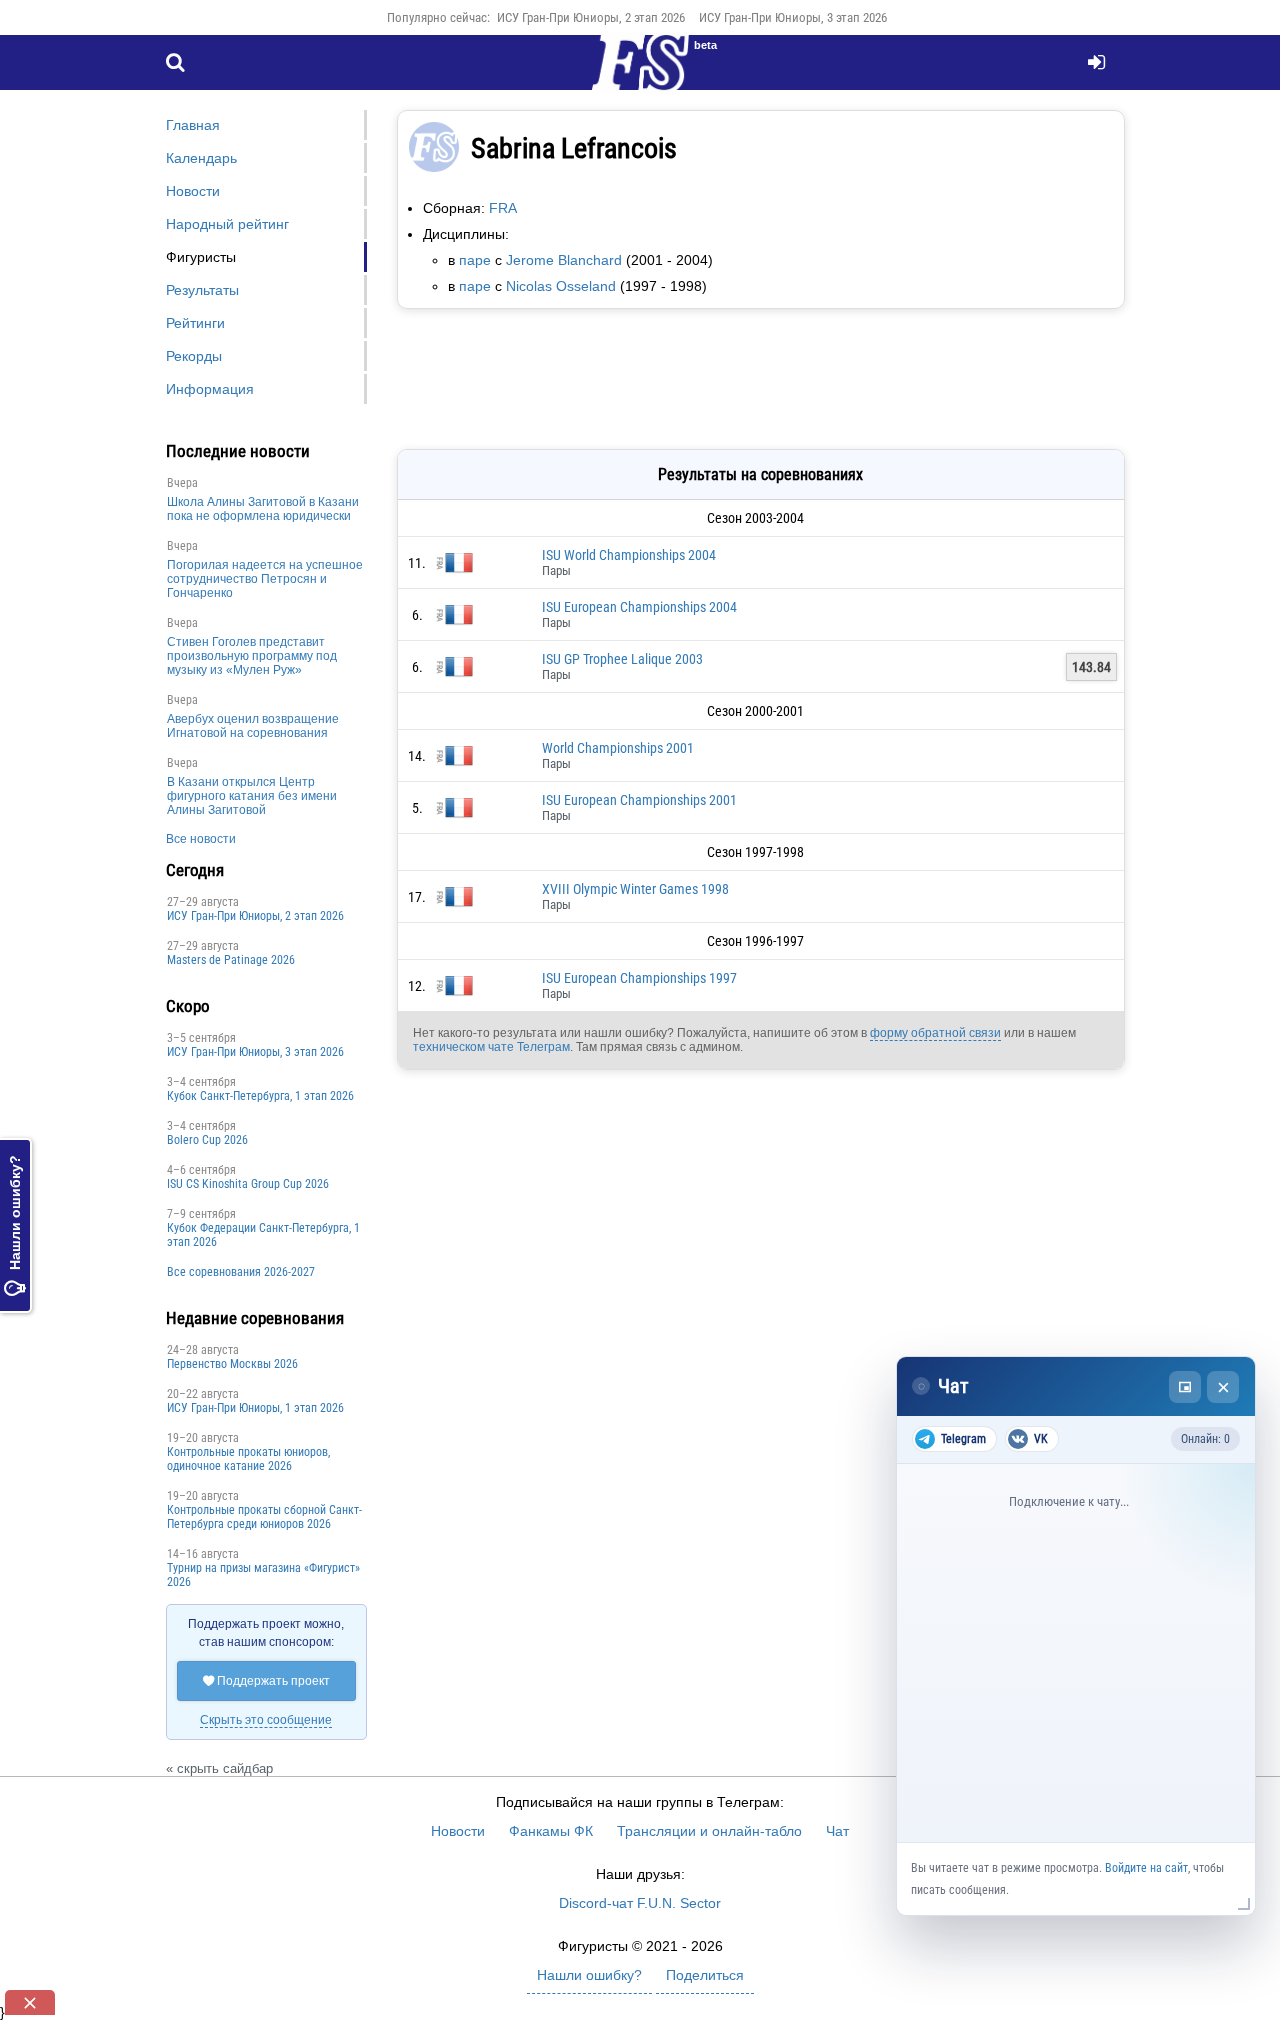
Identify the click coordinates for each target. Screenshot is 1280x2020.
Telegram (963, 1439)
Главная (193, 125)
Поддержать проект (266, 1681)
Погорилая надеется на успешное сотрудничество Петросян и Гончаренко (265, 579)
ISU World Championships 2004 (629, 555)
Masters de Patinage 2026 (231, 960)
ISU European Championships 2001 (639, 800)
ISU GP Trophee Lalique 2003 (622, 659)
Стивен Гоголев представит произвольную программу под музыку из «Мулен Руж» (252, 656)
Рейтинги (195, 323)
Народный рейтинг (227, 224)
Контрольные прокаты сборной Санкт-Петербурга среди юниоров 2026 (264, 1517)
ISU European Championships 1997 (639, 978)
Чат (837, 1831)
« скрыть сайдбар (219, 1768)
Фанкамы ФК (551, 1831)
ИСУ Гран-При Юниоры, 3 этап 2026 (793, 17)
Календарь (201, 158)
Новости (193, 191)
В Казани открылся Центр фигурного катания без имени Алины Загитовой (252, 796)
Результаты (202, 290)
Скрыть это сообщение (266, 1720)
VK (1041, 1439)
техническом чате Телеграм (491, 1047)
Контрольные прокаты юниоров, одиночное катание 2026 (248, 1459)
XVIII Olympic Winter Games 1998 (635, 889)
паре (475, 260)
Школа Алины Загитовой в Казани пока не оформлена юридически (263, 509)
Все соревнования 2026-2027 (241, 1272)
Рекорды (194, 356)
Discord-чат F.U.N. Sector (640, 1903)
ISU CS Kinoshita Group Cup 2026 (248, 1184)
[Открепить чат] (1185, 1387)
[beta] (640, 74)
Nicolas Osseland (561, 286)
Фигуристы (201, 257)
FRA (503, 208)
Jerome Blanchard (564, 260)
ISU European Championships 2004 (639, 607)
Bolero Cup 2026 (207, 1140)
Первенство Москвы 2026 (232, 1364)
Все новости (201, 839)
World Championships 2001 (618, 748)
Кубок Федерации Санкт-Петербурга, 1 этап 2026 (263, 1235)
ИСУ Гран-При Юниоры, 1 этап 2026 (255, 1408)
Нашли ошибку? (15, 1225)
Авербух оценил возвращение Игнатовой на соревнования (253, 726)
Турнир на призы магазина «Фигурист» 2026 (263, 1575)
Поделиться (705, 1975)
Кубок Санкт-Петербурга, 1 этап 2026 (260, 1096)
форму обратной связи (935, 1033)
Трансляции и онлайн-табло (709, 1831)
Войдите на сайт (1146, 1868)
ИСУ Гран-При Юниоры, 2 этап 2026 (591, 17)
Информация (210, 389)
